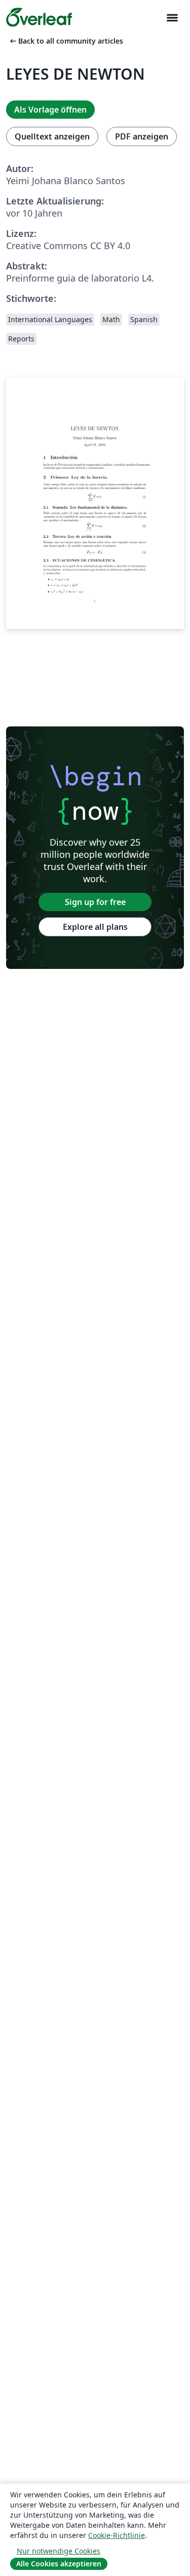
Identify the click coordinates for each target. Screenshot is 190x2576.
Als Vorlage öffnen (50, 110)
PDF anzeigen (142, 136)
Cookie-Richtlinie (117, 2535)
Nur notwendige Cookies (59, 2551)
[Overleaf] (39, 17)
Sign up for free (95, 902)
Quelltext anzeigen (52, 136)
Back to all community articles (66, 41)
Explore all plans (95, 927)
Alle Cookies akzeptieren (59, 2564)
